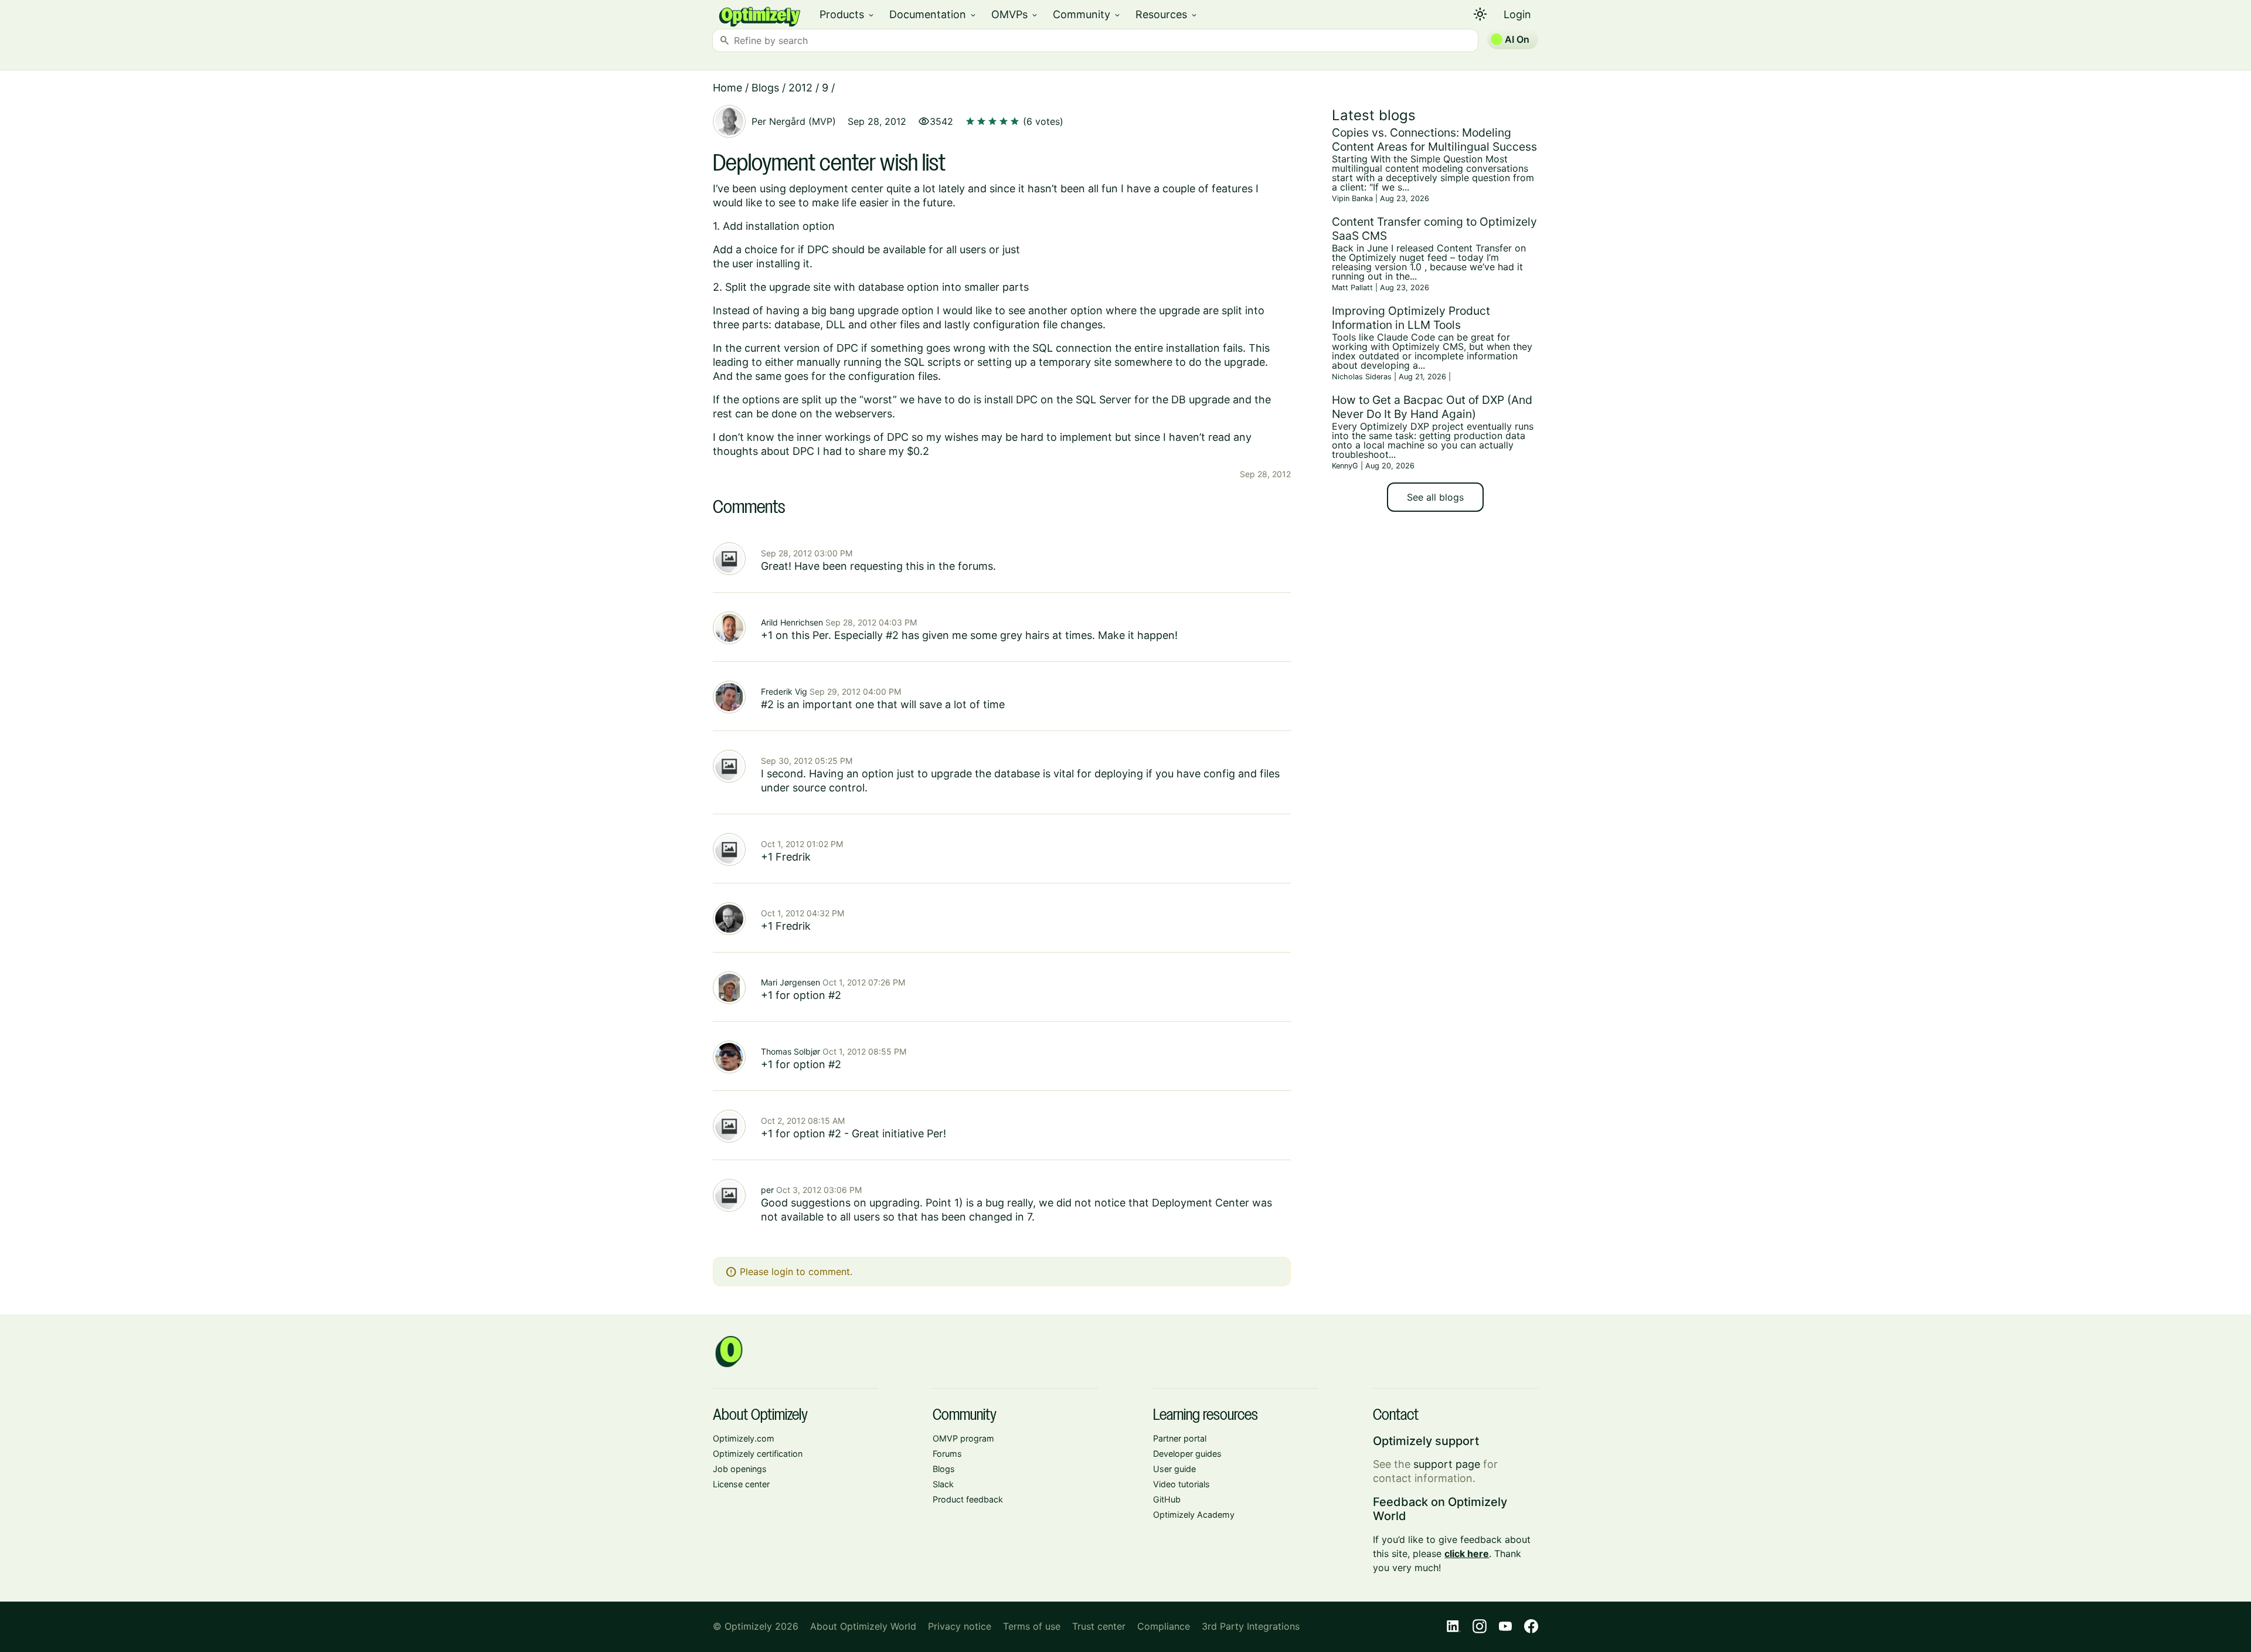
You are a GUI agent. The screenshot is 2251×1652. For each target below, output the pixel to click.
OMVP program (963, 1438)
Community (1087, 14)
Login (1517, 14)
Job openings (740, 1469)
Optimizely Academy (1194, 1515)
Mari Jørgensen (790, 982)
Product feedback (968, 1499)
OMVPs (1015, 14)
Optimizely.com (744, 1438)
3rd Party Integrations (1251, 1626)
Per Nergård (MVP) (794, 121)
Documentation (933, 14)
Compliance (1164, 1626)
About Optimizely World (863, 1626)
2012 (800, 88)
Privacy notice (960, 1626)
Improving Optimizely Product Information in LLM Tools (1411, 318)
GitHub (1167, 1499)
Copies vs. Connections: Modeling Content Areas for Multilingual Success (1434, 140)
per (767, 1190)
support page (1447, 1464)
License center (741, 1484)
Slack (943, 1484)
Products (847, 14)
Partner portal (1180, 1438)
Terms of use (1032, 1626)
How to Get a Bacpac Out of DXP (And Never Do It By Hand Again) (1432, 407)
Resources (1167, 14)
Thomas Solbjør (790, 1051)
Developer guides (1187, 1454)
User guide (1174, 1469)
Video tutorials (1181, 1484)
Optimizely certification (758, 1454)
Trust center (1099, 1626)
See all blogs (1435, 497)
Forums (947, 1454)
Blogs (765, 88)
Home (727, 88)
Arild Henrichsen (792, 622)
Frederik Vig (784, 691)
